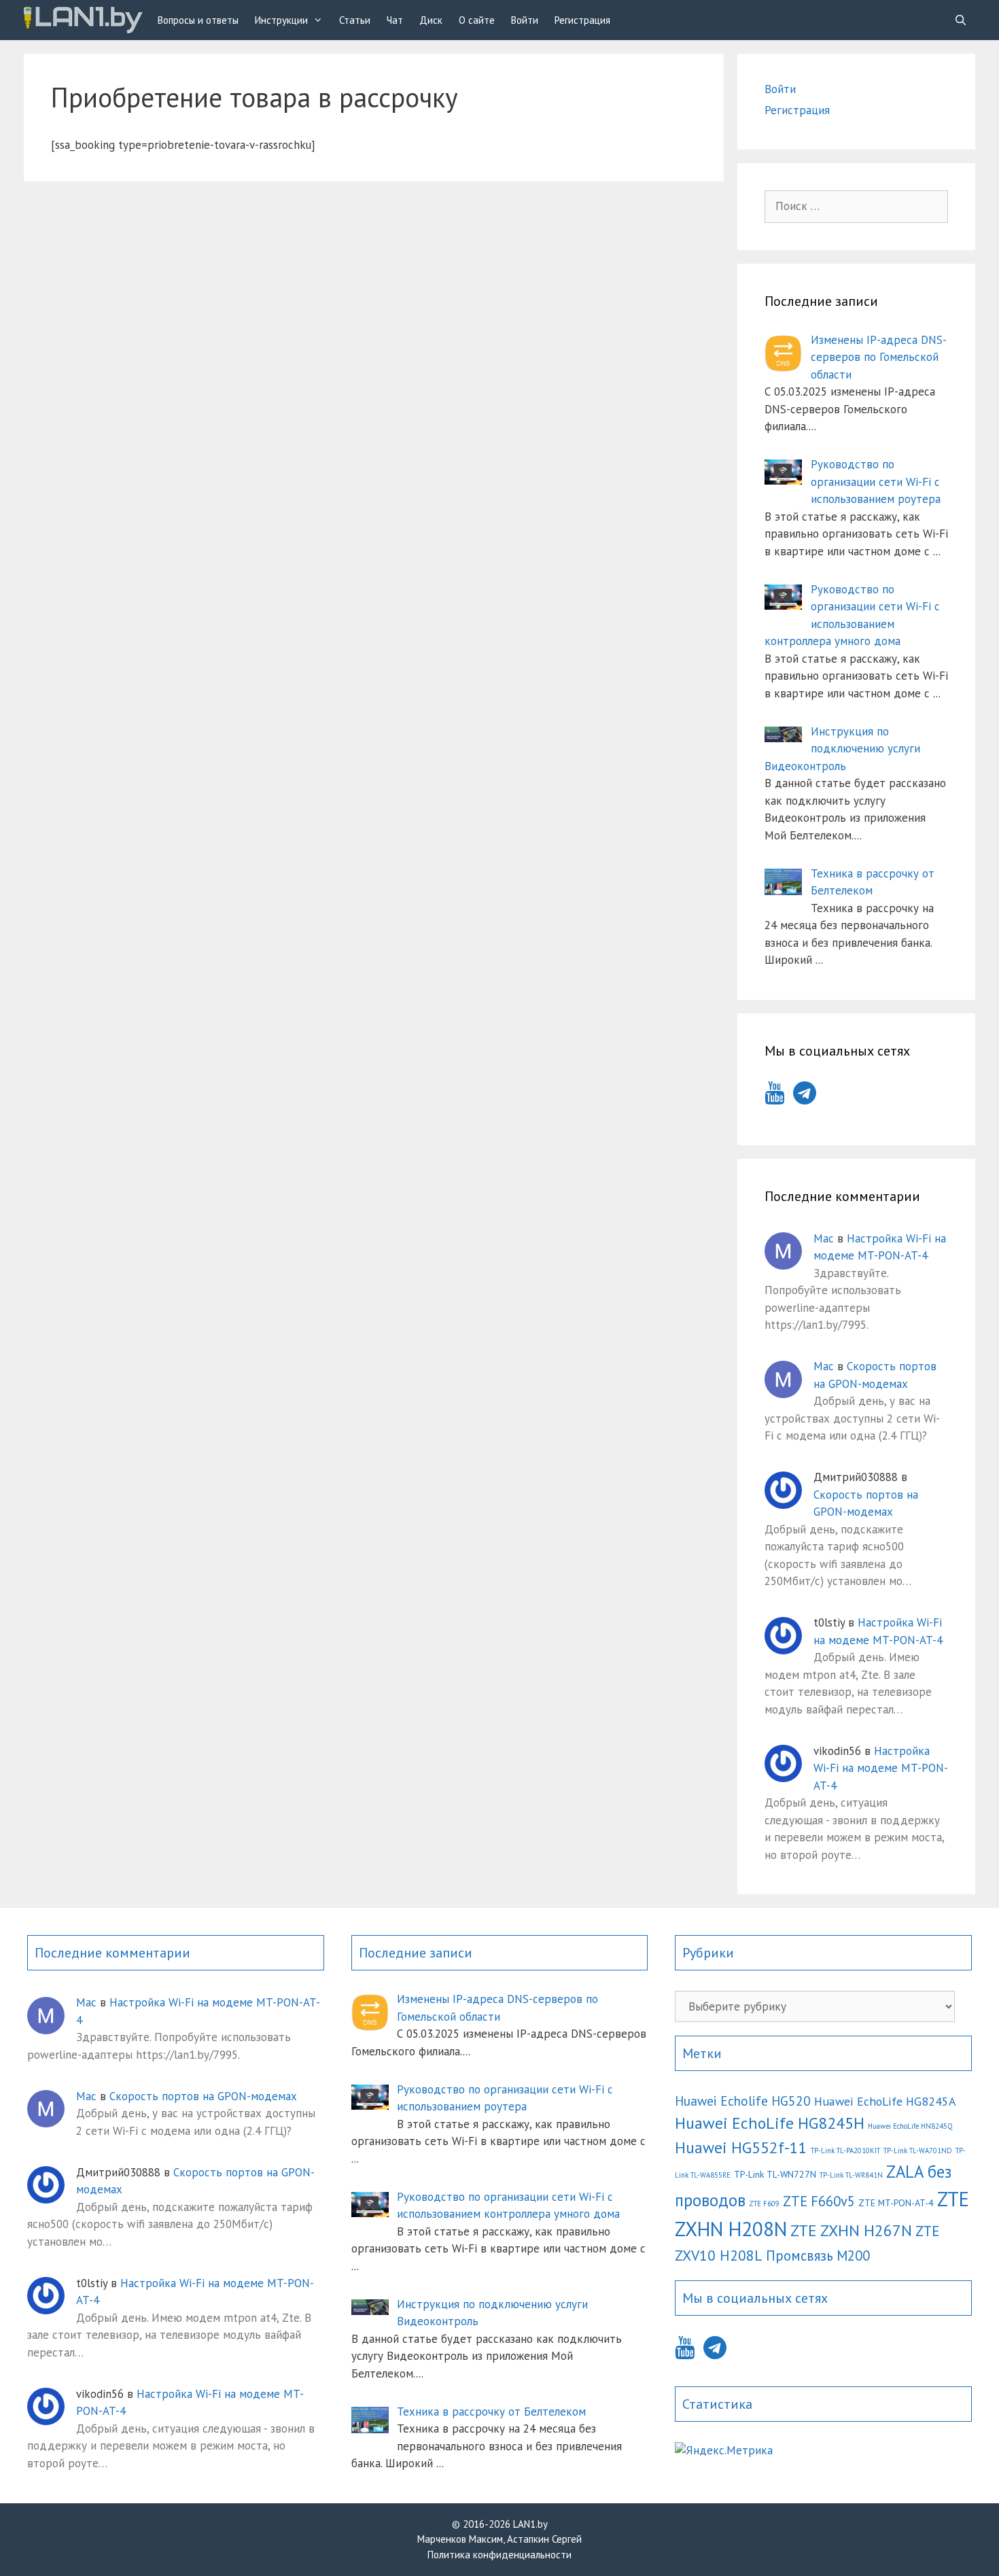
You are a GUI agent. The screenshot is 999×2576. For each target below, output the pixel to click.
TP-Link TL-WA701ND (918, 2151)
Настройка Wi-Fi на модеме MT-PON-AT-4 (881, 1768)
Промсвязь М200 (818, 2256)
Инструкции (281, 20)
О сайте (477, 20)
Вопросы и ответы (198, 20)
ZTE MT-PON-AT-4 (896, 2203)
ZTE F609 (764, 2204)
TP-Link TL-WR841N (851, 2175)
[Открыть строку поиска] (961, 20)
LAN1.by (530, 2524)
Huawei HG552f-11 (741, 2147)
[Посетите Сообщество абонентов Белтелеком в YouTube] (774, 1097)
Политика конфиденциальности (500, 2555)
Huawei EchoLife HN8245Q (910, 2126)
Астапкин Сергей (544, 2539)
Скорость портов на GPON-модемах (203, 2096)
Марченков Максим (460, 2539)
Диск (431, 20)
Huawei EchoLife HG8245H (770, 2123)
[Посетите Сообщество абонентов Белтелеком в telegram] (805, 1097)
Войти (525, 20)
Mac (824, 1238)
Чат (395, 20)
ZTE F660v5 (819, 2201)
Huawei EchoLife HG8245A (885, 2101)
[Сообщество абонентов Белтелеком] (83, 20)
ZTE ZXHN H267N (851, 2230)
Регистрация (582, 20)
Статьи (355, 20)
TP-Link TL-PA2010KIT (845, 2151)
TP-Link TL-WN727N (775, 2174)
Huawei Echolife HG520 (743, 2101)
